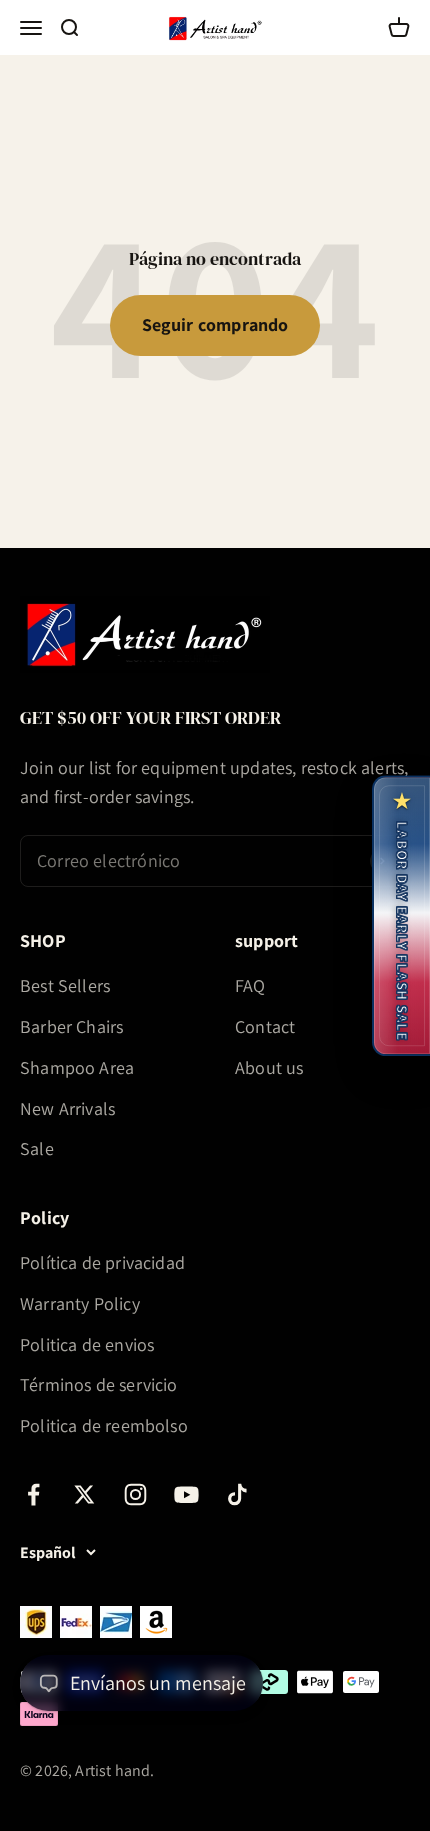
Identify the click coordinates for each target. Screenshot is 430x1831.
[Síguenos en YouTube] (186, 1494)
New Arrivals (67, 1108)
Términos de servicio (99, 1384)
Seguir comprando (215, 324)
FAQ (250, 985)
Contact (265, 1026)
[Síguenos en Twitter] (84, 1494)
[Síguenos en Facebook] (33, 1494)
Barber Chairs (71, 1026)
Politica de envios (87, 1344)
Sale (37, 1148)
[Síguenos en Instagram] (135, 1494)
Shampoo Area (77, 1067)
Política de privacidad (102, 1262)
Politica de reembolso (104, 1425)
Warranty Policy (80, 1303)
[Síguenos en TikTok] (237, 1494)
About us (269, 1067)
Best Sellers (65, 985)
